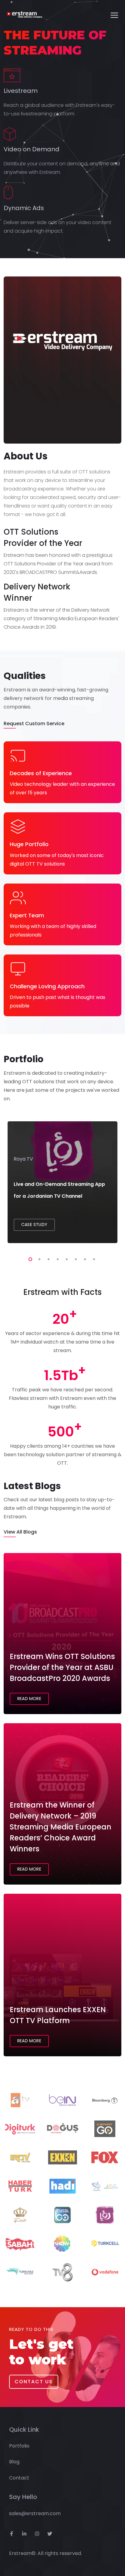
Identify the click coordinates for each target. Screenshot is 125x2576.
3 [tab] (47, 1258)
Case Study (34, 1225)
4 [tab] (56, 1258)
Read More (29, 1699)
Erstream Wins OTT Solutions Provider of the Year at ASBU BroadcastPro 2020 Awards (62, 1667)
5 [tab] (66, 1258)
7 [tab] (84, 1258)
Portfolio (19, 2446)
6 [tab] (75, 1258)
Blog (14, 2462)
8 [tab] (93, 1258)
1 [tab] (29, 1258)
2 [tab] (38, 1258)
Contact (19, 2478)
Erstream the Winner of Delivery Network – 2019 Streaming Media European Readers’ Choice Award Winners (61, 1827)
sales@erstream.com (35, 2513)
